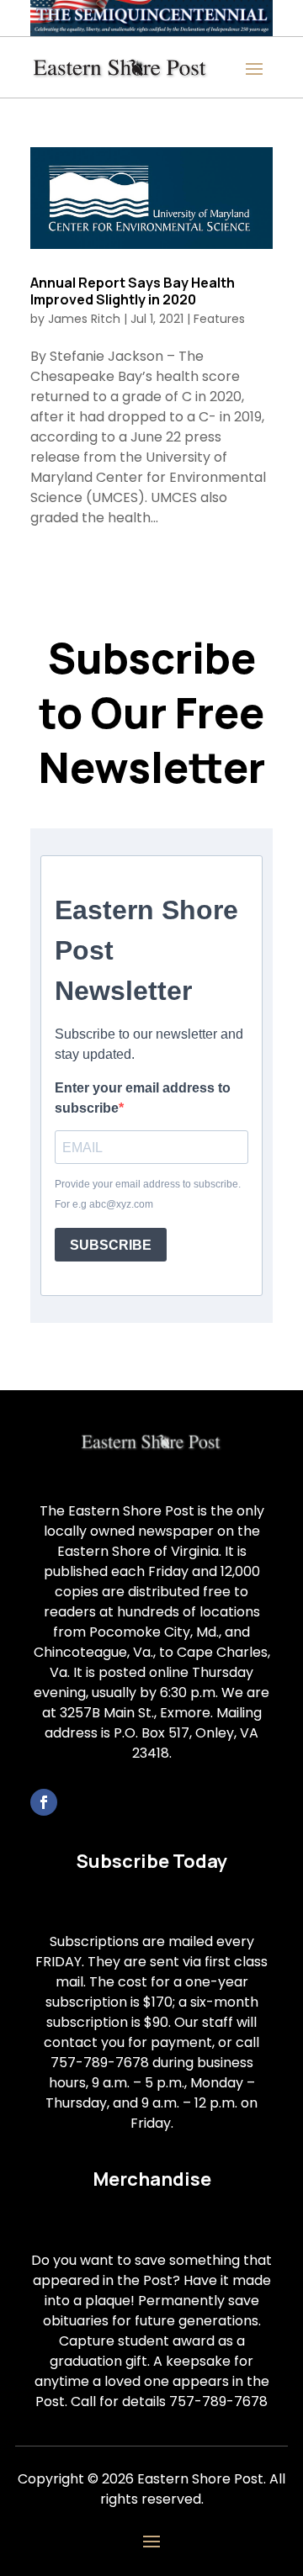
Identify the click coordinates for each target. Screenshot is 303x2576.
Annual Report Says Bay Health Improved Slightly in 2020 (133, 291)
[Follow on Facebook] (44, 1802)
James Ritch (84, 319)
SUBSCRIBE (111, 1245)
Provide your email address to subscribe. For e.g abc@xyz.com (148, 1194)
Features (219, 319)
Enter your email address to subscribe (143, 1098)
